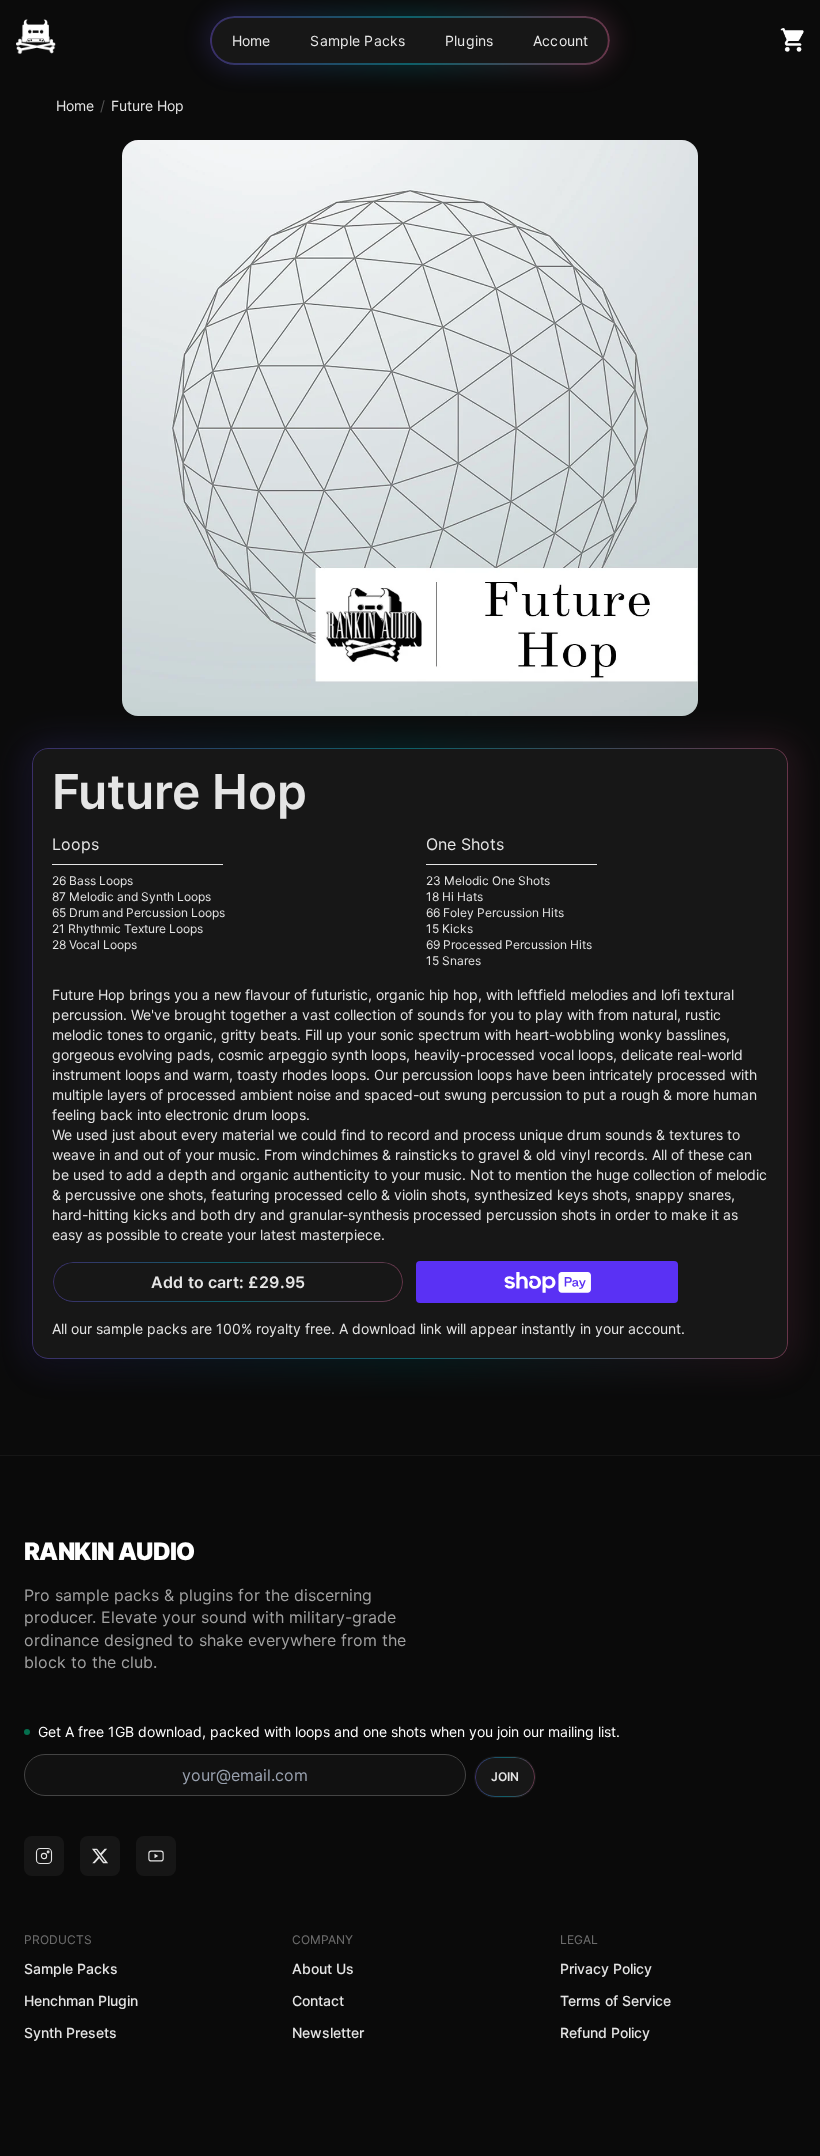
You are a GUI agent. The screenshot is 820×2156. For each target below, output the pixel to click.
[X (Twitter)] (100, 1856)
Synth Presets (70, 2032)
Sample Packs (357, 40)
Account (560, 40)
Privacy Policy (606, 1968)
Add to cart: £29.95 (228, 1282)
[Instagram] (44, 1856)
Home (251, 40)
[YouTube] (156, 1856)
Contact (318, 2000)
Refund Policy (605, 2032)
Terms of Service (615, 2000)
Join (505, 1776)
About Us (323, 1968)
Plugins (469, 40)
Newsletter (328, 2032)
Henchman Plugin (81, 2000)
